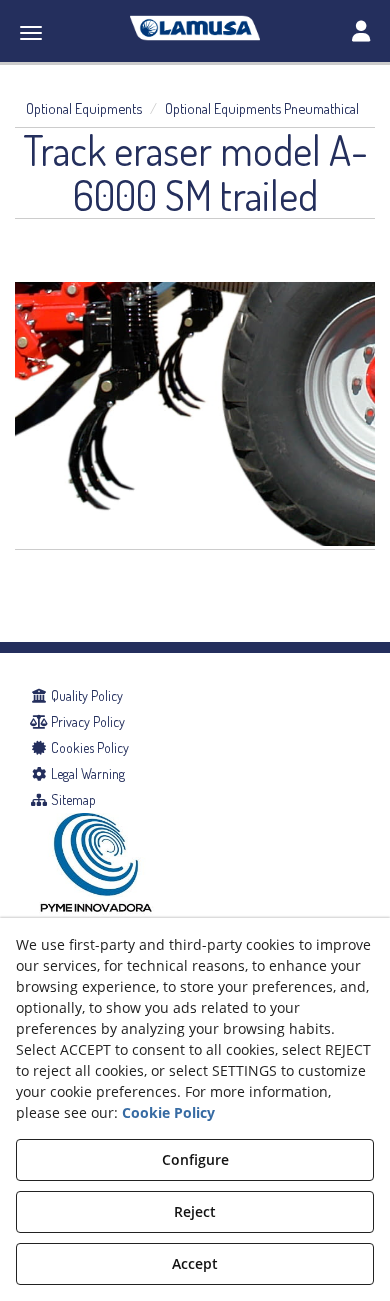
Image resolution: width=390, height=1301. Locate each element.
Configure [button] (195, 1159)
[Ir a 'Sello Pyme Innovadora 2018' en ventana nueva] (96, 892)
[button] (195, 28)
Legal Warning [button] (86, 773)
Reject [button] (195, 1211)
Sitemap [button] (72, 799)
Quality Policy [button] (85, 695)
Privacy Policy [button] (86, 721)
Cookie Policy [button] (168, 1112)
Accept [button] (195, 1263)
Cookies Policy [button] (88, 747)
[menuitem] (195, 696)
